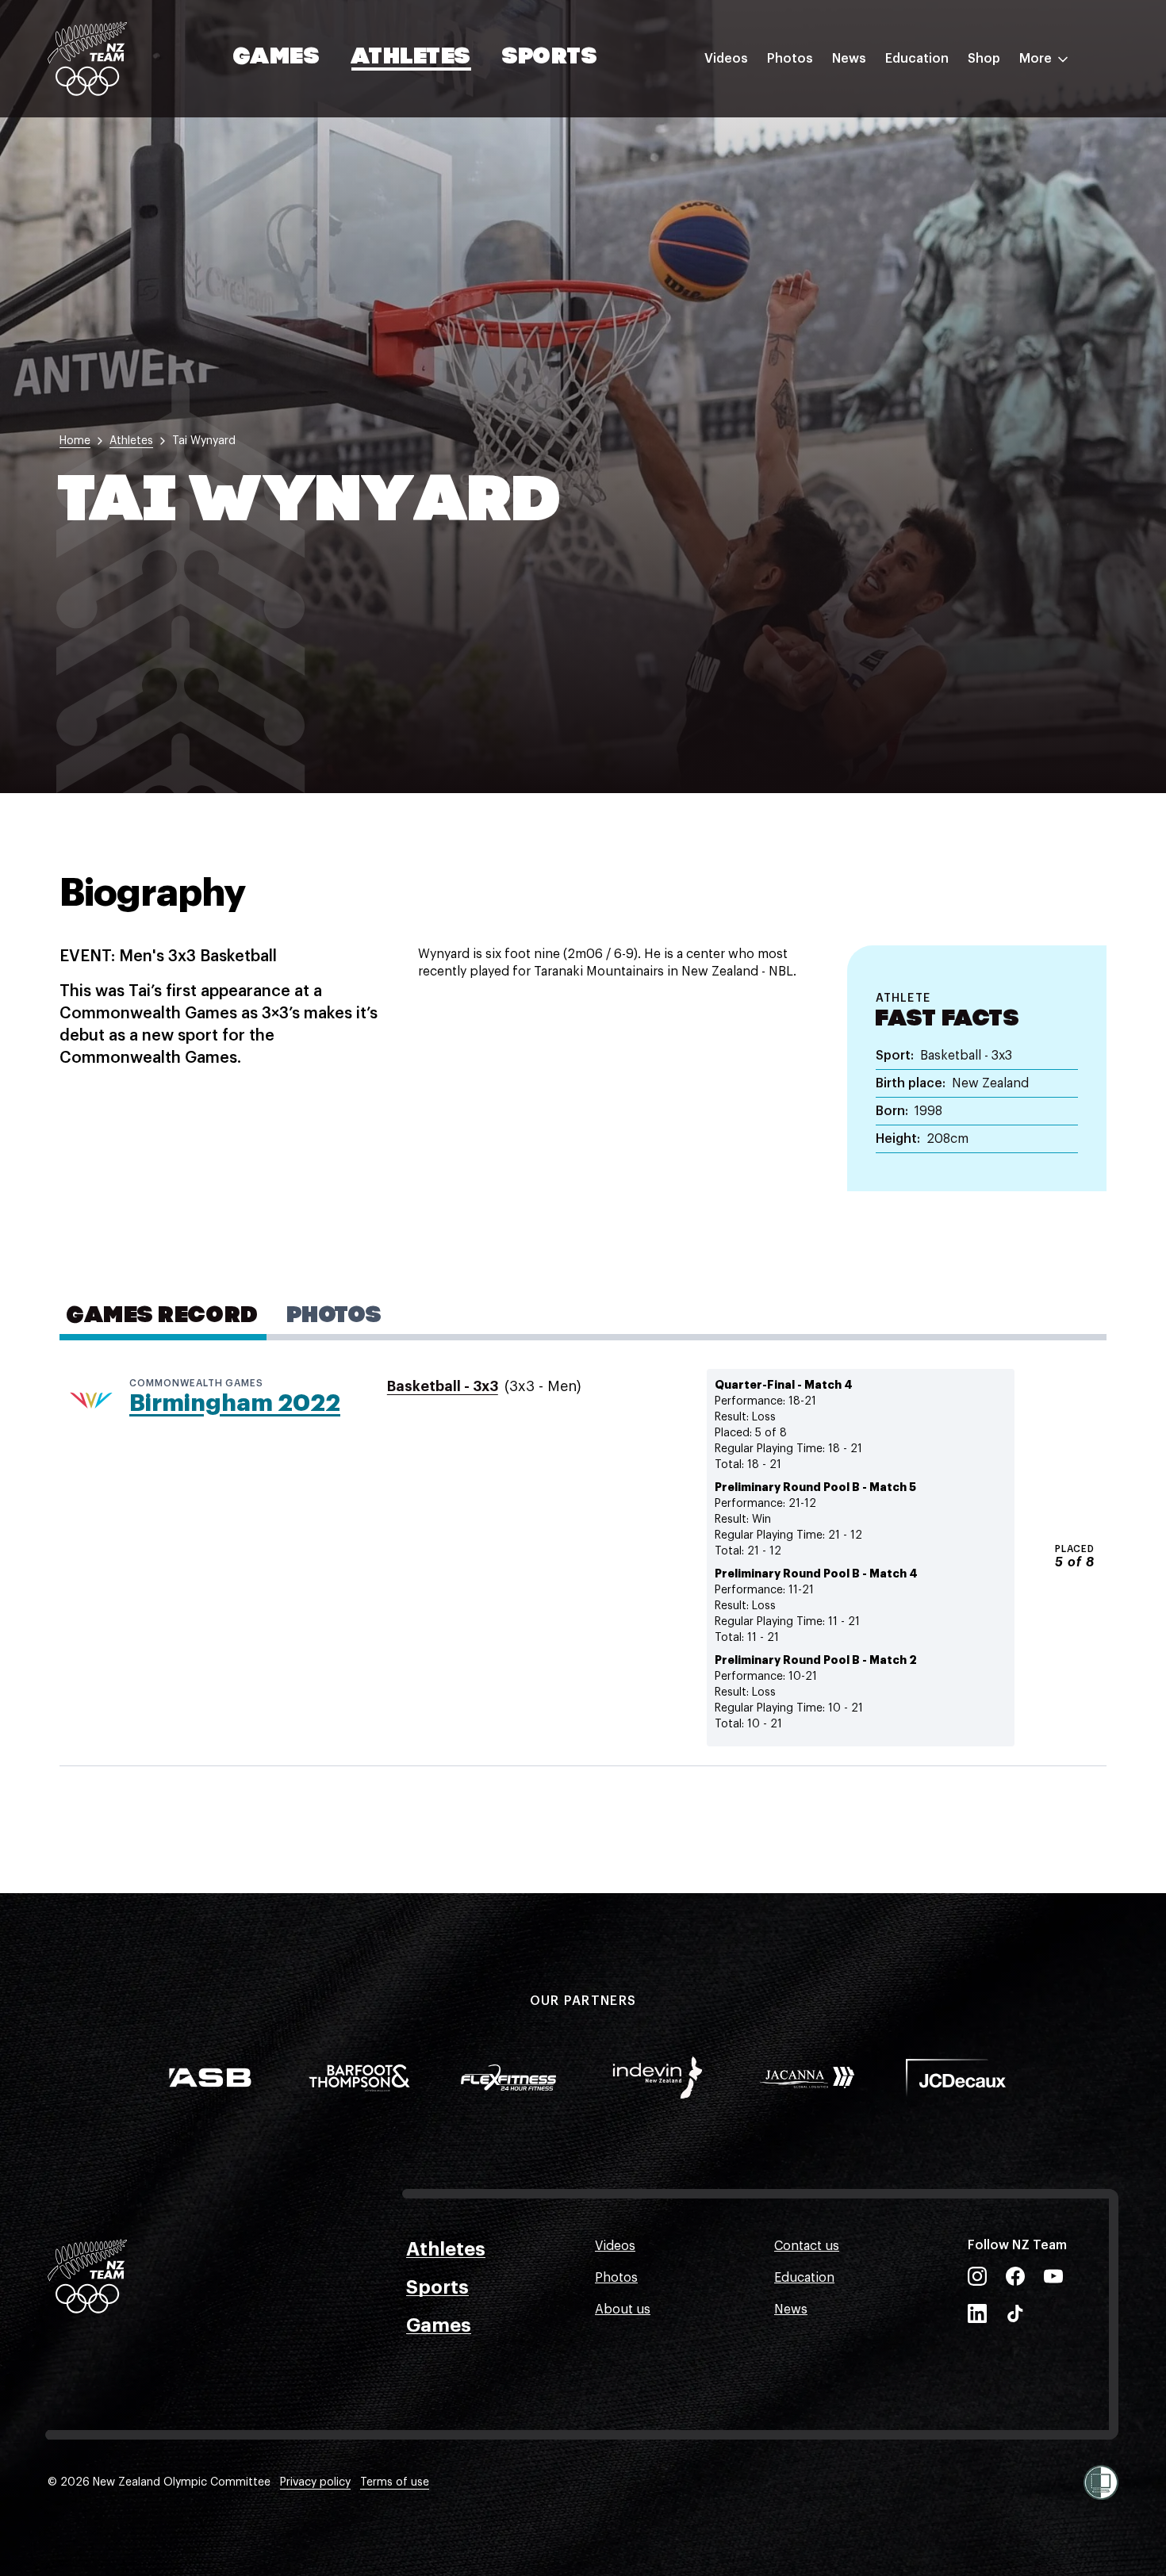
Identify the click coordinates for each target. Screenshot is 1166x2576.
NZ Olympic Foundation (957, 232)
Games (277, 58)
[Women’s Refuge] (1101, 2482)
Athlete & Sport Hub (946, 137)
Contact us (807, 2246)
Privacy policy (315, 2482)
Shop (984, 59)
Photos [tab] (334, 1317)
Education (917, 59)
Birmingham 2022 (235, 1403)
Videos (726, 59)
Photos (790, 59)
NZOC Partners (930, 201)
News (849, 59)
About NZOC (923, 105)
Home (75, 441)
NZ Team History (935, 169)
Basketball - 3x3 (443, 1386)
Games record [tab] (163, 1317)
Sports (550, 58)
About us (623, 2310)
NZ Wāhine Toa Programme (967, 264)
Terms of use (395, 2482)
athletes (131, 441)
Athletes (411, 58)
